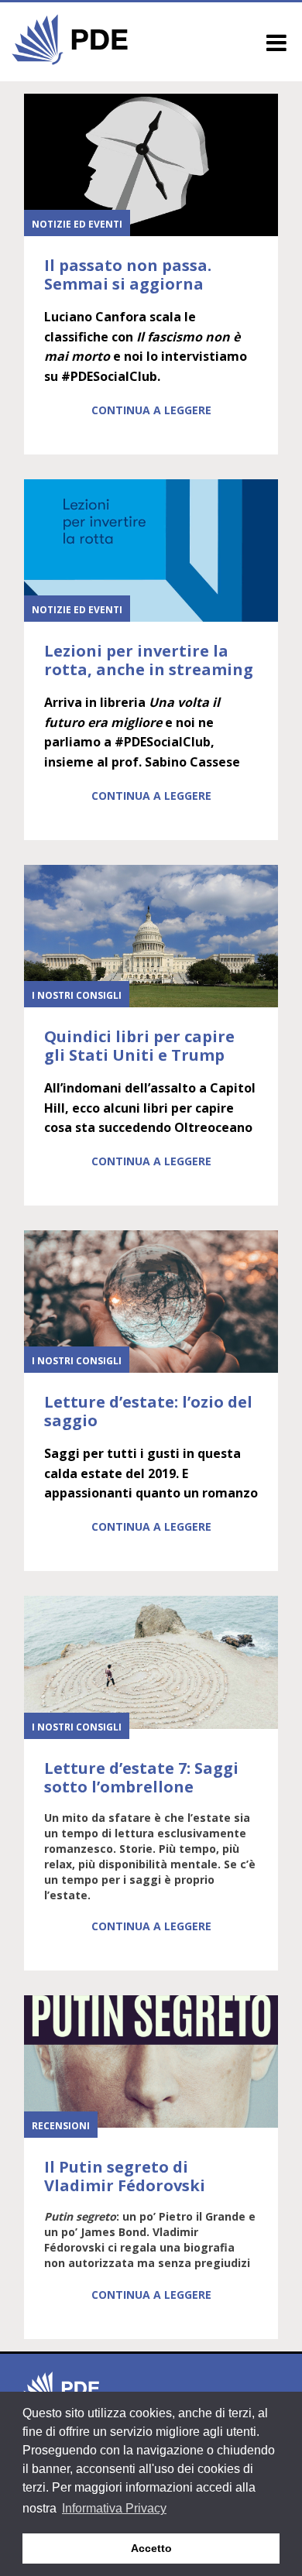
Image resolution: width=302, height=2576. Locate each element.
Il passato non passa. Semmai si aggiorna (128, 274)
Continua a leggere (151, 410)
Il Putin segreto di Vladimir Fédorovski (125, 2176)
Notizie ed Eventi (77, 224)
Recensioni (61, 2126)
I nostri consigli (77, 995)
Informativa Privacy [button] (114, 2508)
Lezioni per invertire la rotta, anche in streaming (149, 660)
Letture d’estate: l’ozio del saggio (148, 1411)
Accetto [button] (151, 2548)
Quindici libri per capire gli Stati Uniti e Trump (139, 1046)
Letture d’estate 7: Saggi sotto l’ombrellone (141, 1777)
